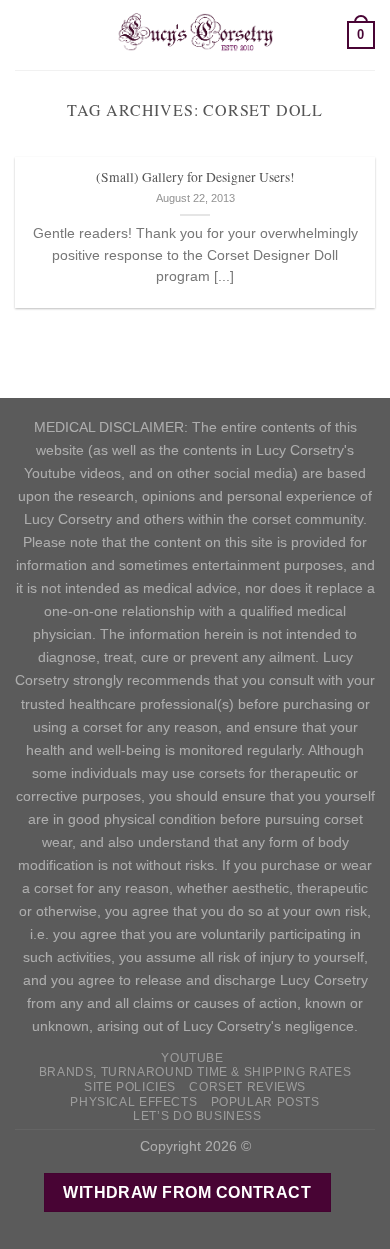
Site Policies (130, 1087)
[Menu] (27, 34)
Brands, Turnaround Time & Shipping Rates (195, 1072)
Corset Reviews (247, 1087)
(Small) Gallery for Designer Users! (195, 177)
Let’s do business (197, 1116)
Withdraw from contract (187, 1192)
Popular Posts (265, 1102)
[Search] (324, 35)
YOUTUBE (192, 1058)
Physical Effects (133, 1102)
